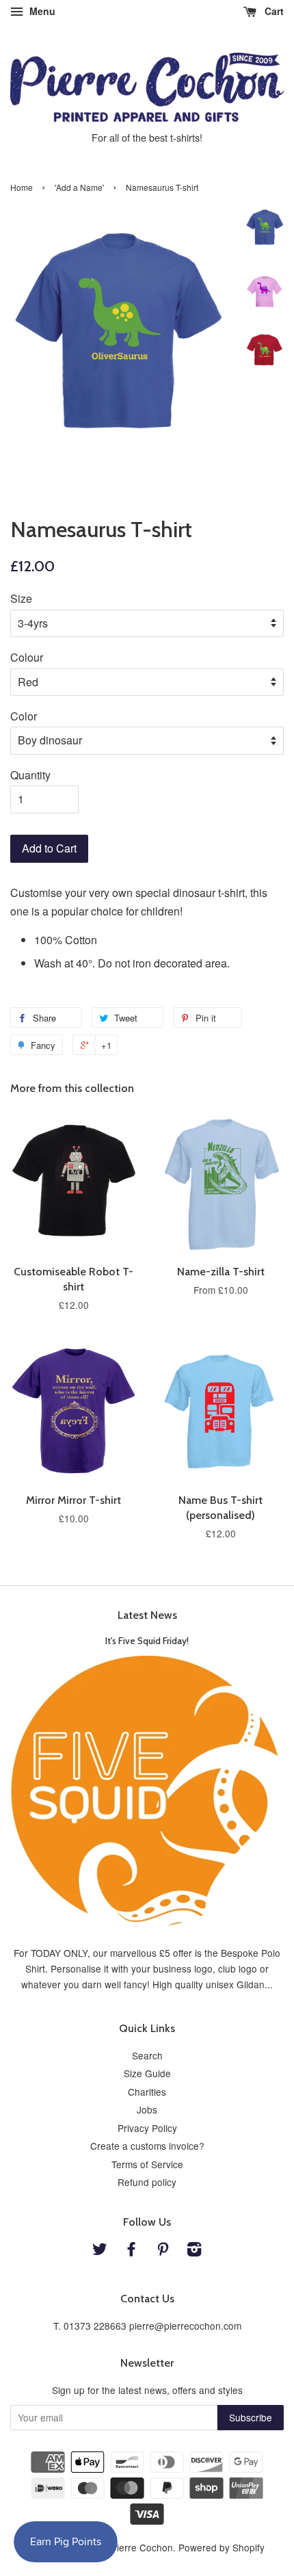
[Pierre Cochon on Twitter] (100, 2251)
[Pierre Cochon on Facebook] (131, 2251)
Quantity (30, 775)
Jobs (147, 2109)
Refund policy (147, 2182)
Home (22, 187)
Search (147, 2055)
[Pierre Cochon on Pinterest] (163, 2251)
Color (24, 716)
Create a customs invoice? (147, 2146)
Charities (147, 2092)
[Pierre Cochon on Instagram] (194, 2251)
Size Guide (147, 2073)
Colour (27, 657)
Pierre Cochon (142, 2547)
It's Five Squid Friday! (147, 1641)
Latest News (147, 1615)
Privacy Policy (147, 2128)
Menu (41, 11)
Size (21, 598)
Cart (273, 11)
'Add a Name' (79, 187)
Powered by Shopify (222, 2547)
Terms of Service (147, 2164)
